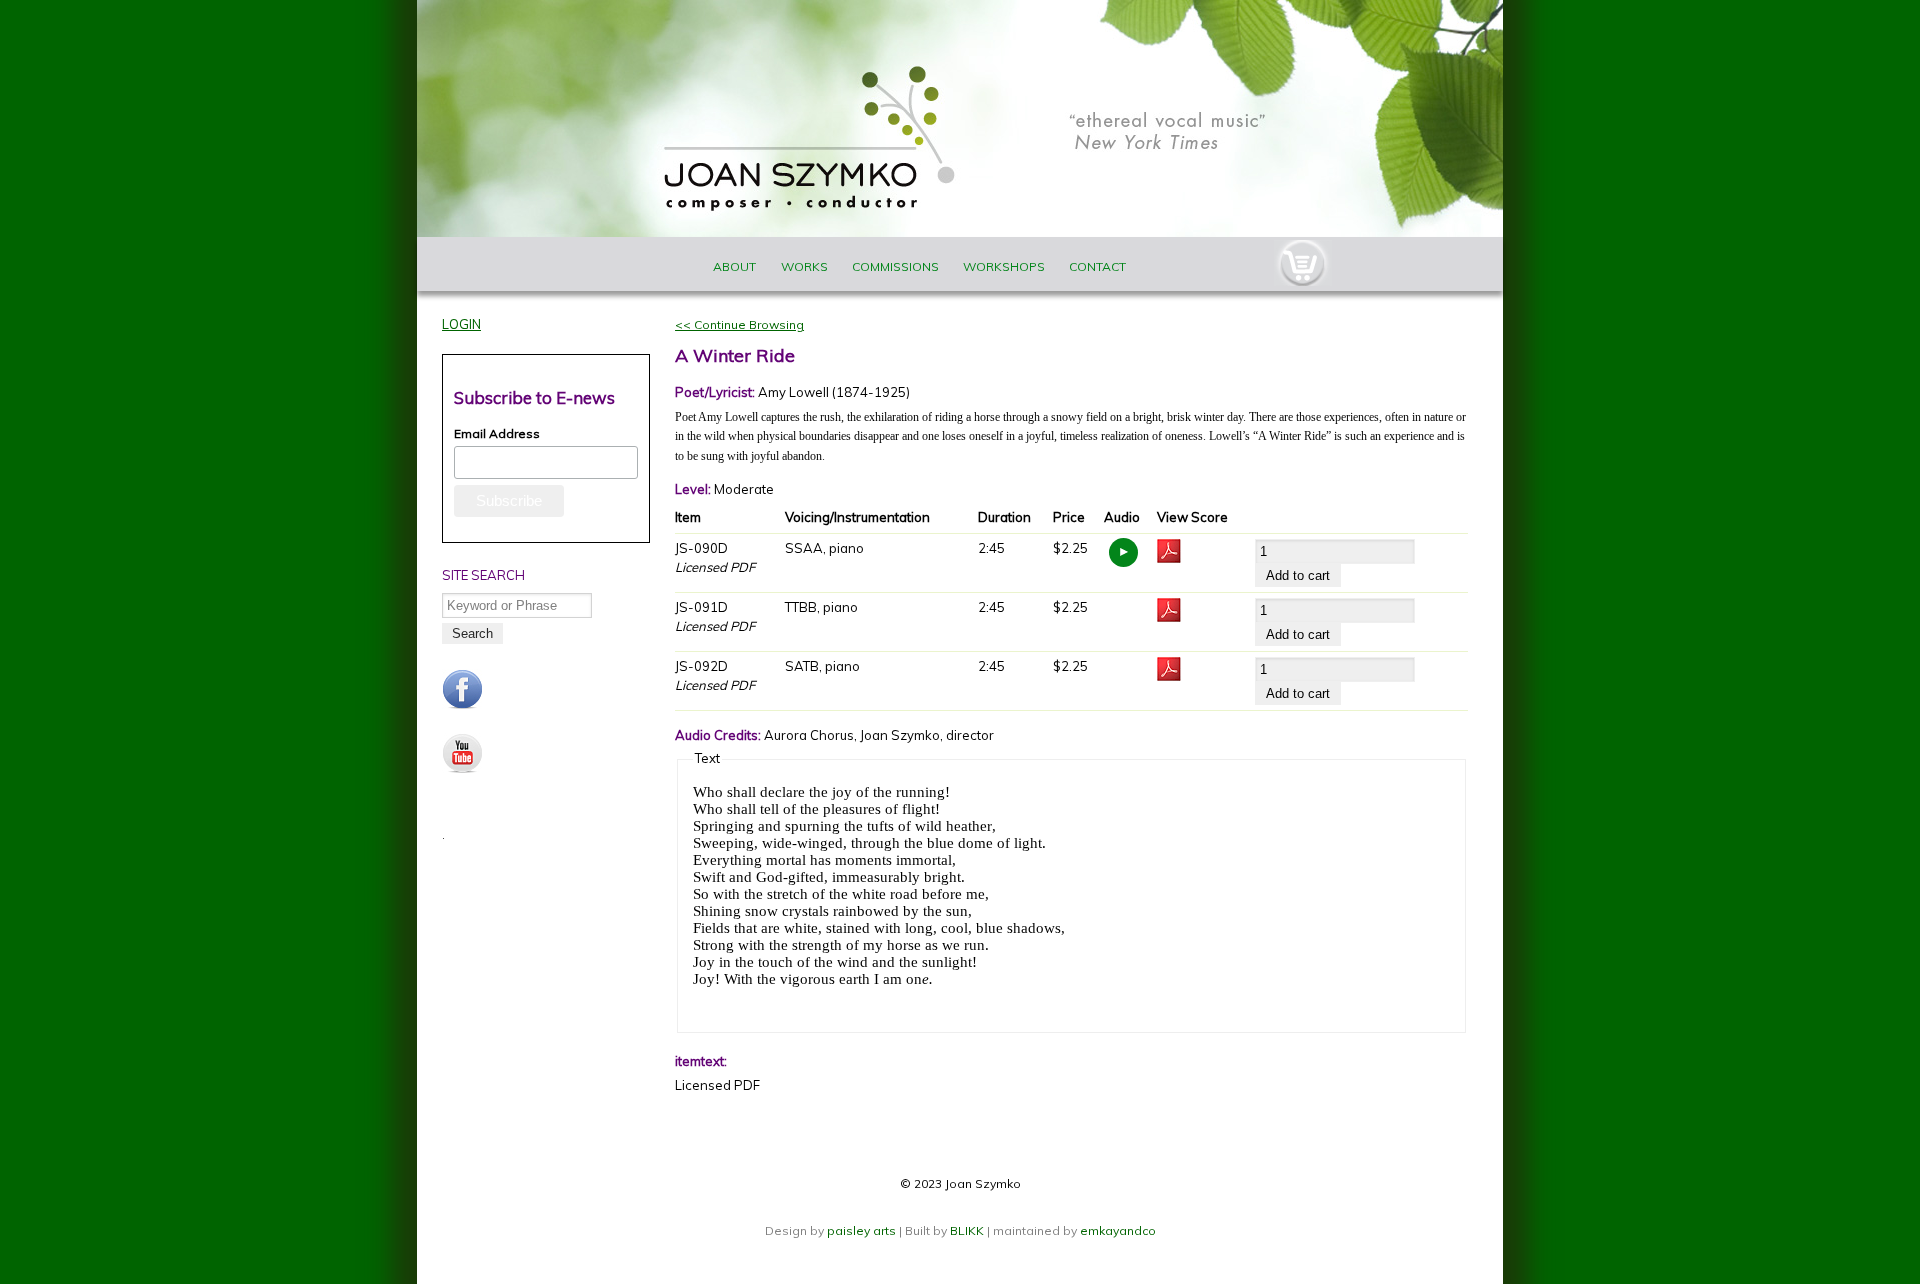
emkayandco (1118, 1230)
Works (804, 266)
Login (461, 324)
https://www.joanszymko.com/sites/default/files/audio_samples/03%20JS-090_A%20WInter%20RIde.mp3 (1123, 552)
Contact (1097, 266)
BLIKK (967, 1230)
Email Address (497, 433)
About (734, 266)
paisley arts (863, 1230)
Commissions (895, 266)
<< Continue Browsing (739, 324)
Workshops (1004, 266)
